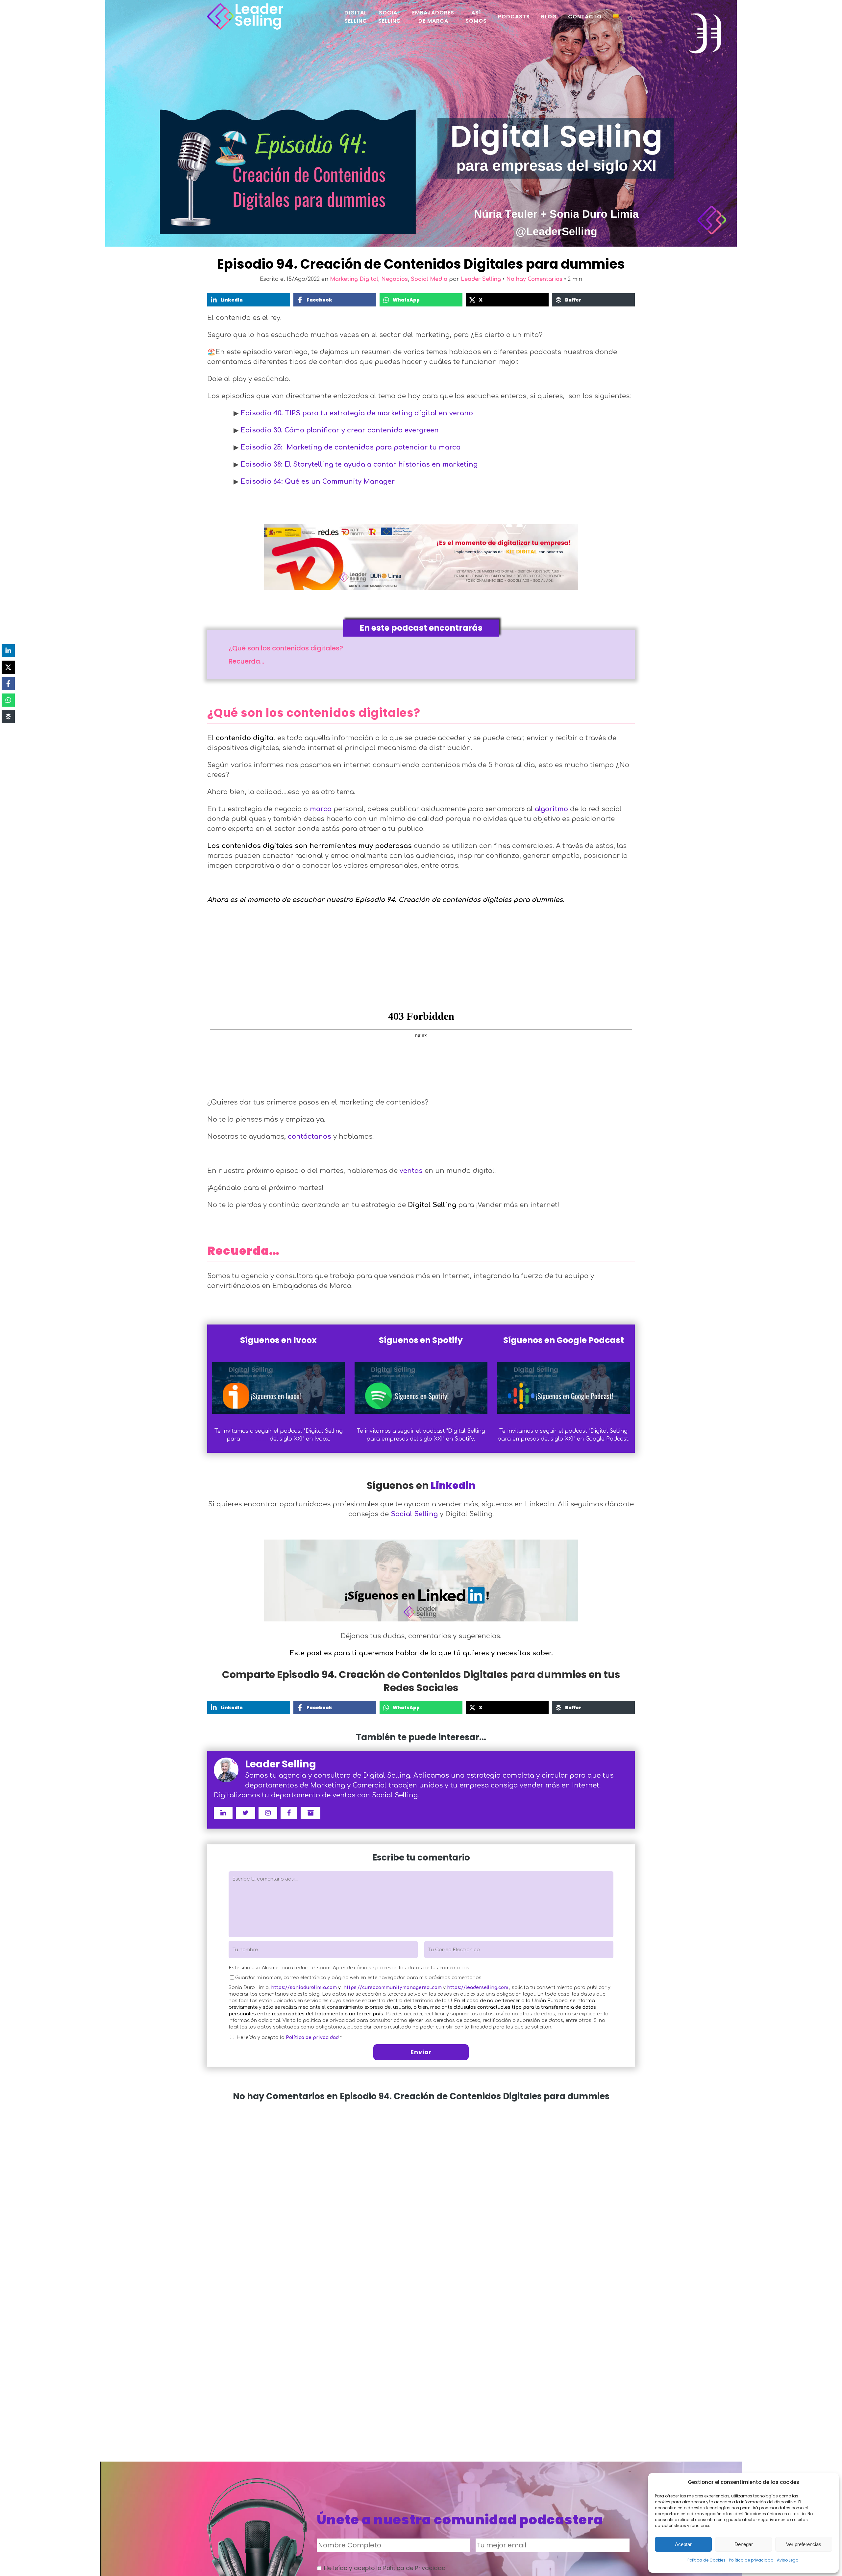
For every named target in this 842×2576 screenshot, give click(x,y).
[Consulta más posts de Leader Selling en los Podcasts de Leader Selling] (310, 1813)
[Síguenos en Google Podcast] (564, 1388)
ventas (411, 1171)
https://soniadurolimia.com (304, 1988)
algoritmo (551, 809)
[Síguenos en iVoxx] (278, 1388)
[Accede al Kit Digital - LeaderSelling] (421, 557)
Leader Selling (481, 279)
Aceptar (683, 2544)
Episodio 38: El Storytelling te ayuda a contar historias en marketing (359, 464)
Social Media (429, 279)
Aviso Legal (788, 2560)
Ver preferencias (804, 2544)
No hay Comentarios (534, 279)
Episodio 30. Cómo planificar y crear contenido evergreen (340, 430)
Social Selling (414, 1514)
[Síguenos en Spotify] (421, 1388)
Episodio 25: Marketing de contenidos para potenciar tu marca (350, 447)
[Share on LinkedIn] (8, 651)
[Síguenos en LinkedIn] (421, 1578)
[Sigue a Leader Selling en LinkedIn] (223, 1813)
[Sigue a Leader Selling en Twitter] (246, 1813)
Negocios (395, 279)
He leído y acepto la (289, 2038)
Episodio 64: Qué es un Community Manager (318, 482)
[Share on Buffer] (8, 717)
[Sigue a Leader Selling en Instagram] (268, 1813)
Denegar (744, 2544)
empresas (255, 1439)
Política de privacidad (751, 2560)
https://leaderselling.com (478, 1988)
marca (321, 809)
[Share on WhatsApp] (8, 700)
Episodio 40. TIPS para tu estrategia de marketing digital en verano (357, 413)
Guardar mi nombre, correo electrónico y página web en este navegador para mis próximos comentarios (358, 1978)
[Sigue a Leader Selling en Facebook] (289, 1813)
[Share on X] (8, 667)
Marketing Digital (354, 279)
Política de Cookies (706, 2560)
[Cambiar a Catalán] (616, 16)
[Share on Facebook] (8, 684)
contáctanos (310, 1137)
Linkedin (453, 1485)
